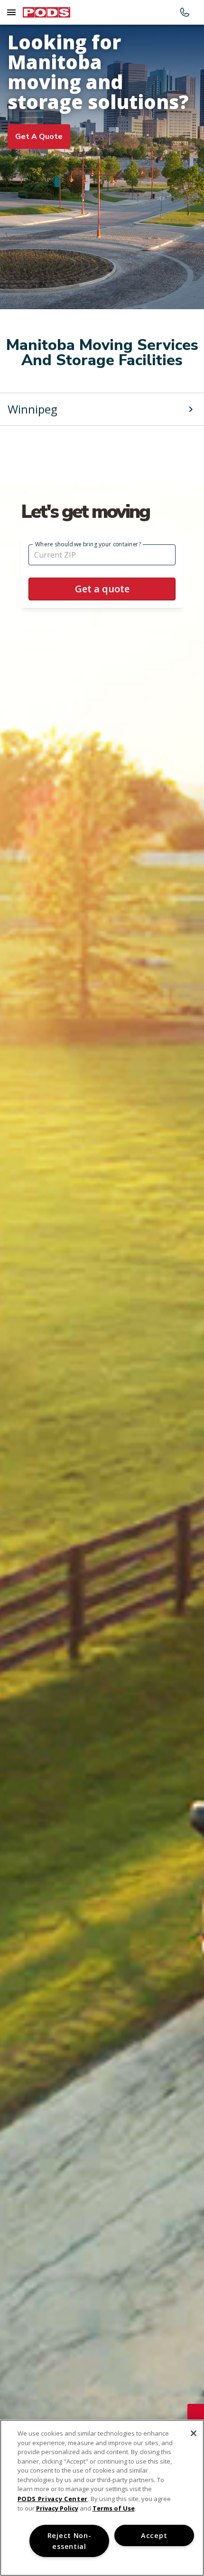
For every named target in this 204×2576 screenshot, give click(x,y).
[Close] (194, 2433)
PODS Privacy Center (53, 2499)
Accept (154, 2535)
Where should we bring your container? (88, 544)
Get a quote (39, 137)
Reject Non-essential (70, 2541)
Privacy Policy (57, 2508)
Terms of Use (114, 2508)
